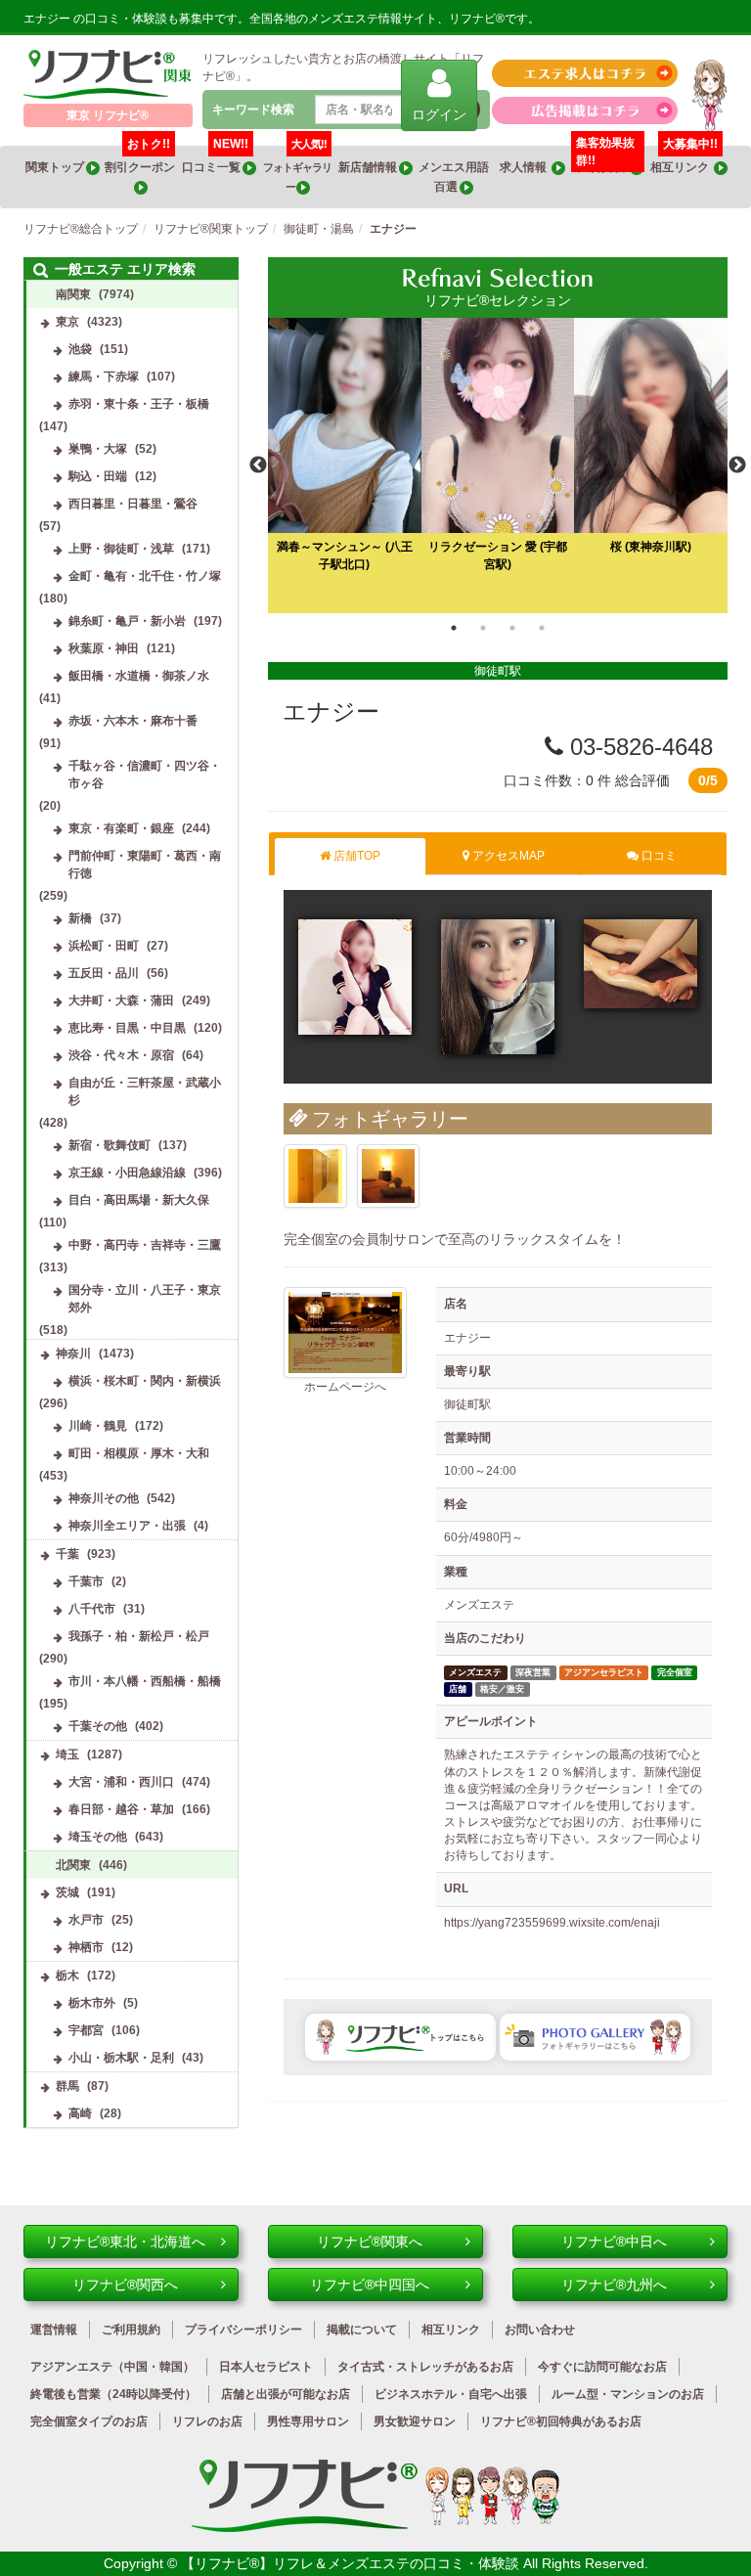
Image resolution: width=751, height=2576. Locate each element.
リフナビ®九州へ (614, 2285)
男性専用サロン (308, 2421)
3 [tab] (512, 628)
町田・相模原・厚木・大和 (139, 1453)
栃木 (67, 1976)
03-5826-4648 (638, 747)
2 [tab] (483, 628)
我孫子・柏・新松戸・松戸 (139, 1636)
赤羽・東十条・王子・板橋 (139, 404)
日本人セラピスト (266, 2367)
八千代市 (92, 1609)
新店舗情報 (369, 167)
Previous (258, 466)
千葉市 (86, 1581)
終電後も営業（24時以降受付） (113, 2394)
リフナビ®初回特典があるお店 (561, 2421)
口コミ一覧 (215, 160)
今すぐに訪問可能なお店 (602, 2367)
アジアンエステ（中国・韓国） (112, 2367)
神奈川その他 (104, 1498)
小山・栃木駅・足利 (121, 2058)
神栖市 (86, 1947)
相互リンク (685, 160)
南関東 (73, 294)
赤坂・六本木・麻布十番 (133, 721)
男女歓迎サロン (415, 2421)
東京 (67, 322)
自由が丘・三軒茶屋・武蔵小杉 (145, 1091)
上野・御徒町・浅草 (121, 549)
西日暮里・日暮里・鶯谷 (133, 504)
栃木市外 (92, 2003)
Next (737, 466)
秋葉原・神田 (104, 648)
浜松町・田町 (104, 946)
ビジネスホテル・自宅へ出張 (451, 2394)
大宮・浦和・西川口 (121, 1782)
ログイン (439, 114)
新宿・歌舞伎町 (110, 1145)
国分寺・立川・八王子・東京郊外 (145, 1299)
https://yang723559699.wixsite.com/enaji (552, 1923)
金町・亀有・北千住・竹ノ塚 (145, 576)
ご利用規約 (131, 2330)
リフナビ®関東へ (370, 2242)
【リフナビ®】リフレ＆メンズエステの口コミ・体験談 (352, 2563)
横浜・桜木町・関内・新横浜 (145, 1381)
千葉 (67, 1554)
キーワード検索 (253, 110)
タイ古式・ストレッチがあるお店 (425, 2367)
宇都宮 (86, 2030)
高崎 (80, 2113)
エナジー (331, 711)
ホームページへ (345, 1387)
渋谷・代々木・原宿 (121, 1055)
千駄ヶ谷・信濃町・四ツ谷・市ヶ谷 (145, 775)
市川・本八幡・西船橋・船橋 (145, 1681)
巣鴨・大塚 (98, 449)
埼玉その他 (98, 1837)
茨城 (67, 1892)
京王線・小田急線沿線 (127, 1173)
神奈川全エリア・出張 (127, 1526)
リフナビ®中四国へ (370, 2285)
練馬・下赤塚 (104, 377)
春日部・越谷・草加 (121, 1809)
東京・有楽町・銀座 (121, 828)
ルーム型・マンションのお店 (628, 2394)
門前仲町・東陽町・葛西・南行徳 (145, 865)
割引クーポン (141, 160)
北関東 (73, 1865)
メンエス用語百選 (454, 177)
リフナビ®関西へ (125, 2285)
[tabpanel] (498, 465)
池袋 (80, 349)
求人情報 (526, 167)
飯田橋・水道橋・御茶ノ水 (139, 676)
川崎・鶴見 (98, 1426)
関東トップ (56, 167)
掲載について (362, 2330)
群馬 (67, 2086)
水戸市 (86, 1920)
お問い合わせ (540, 2330)
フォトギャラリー (297, 169)
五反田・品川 (104, 973)
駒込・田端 (98, 476)
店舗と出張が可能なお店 (286, 2394)
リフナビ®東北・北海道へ (125, 2242)
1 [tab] (454, 628)
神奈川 (73, 1354)
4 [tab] (542, 628)
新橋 (80, 918)
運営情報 (54, 2330)
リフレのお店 (207, 2421)
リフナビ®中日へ (614, 2242)
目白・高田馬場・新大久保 (139, 1200)
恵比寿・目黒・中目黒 (127, 1028)
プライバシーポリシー (243, 2330)
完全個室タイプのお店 (89, 2421)
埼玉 (67, 1754)
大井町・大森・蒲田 (121, 1000)
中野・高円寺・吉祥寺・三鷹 (145, 1245)
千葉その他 (98, 1726)
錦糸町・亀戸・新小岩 (127, 621)
